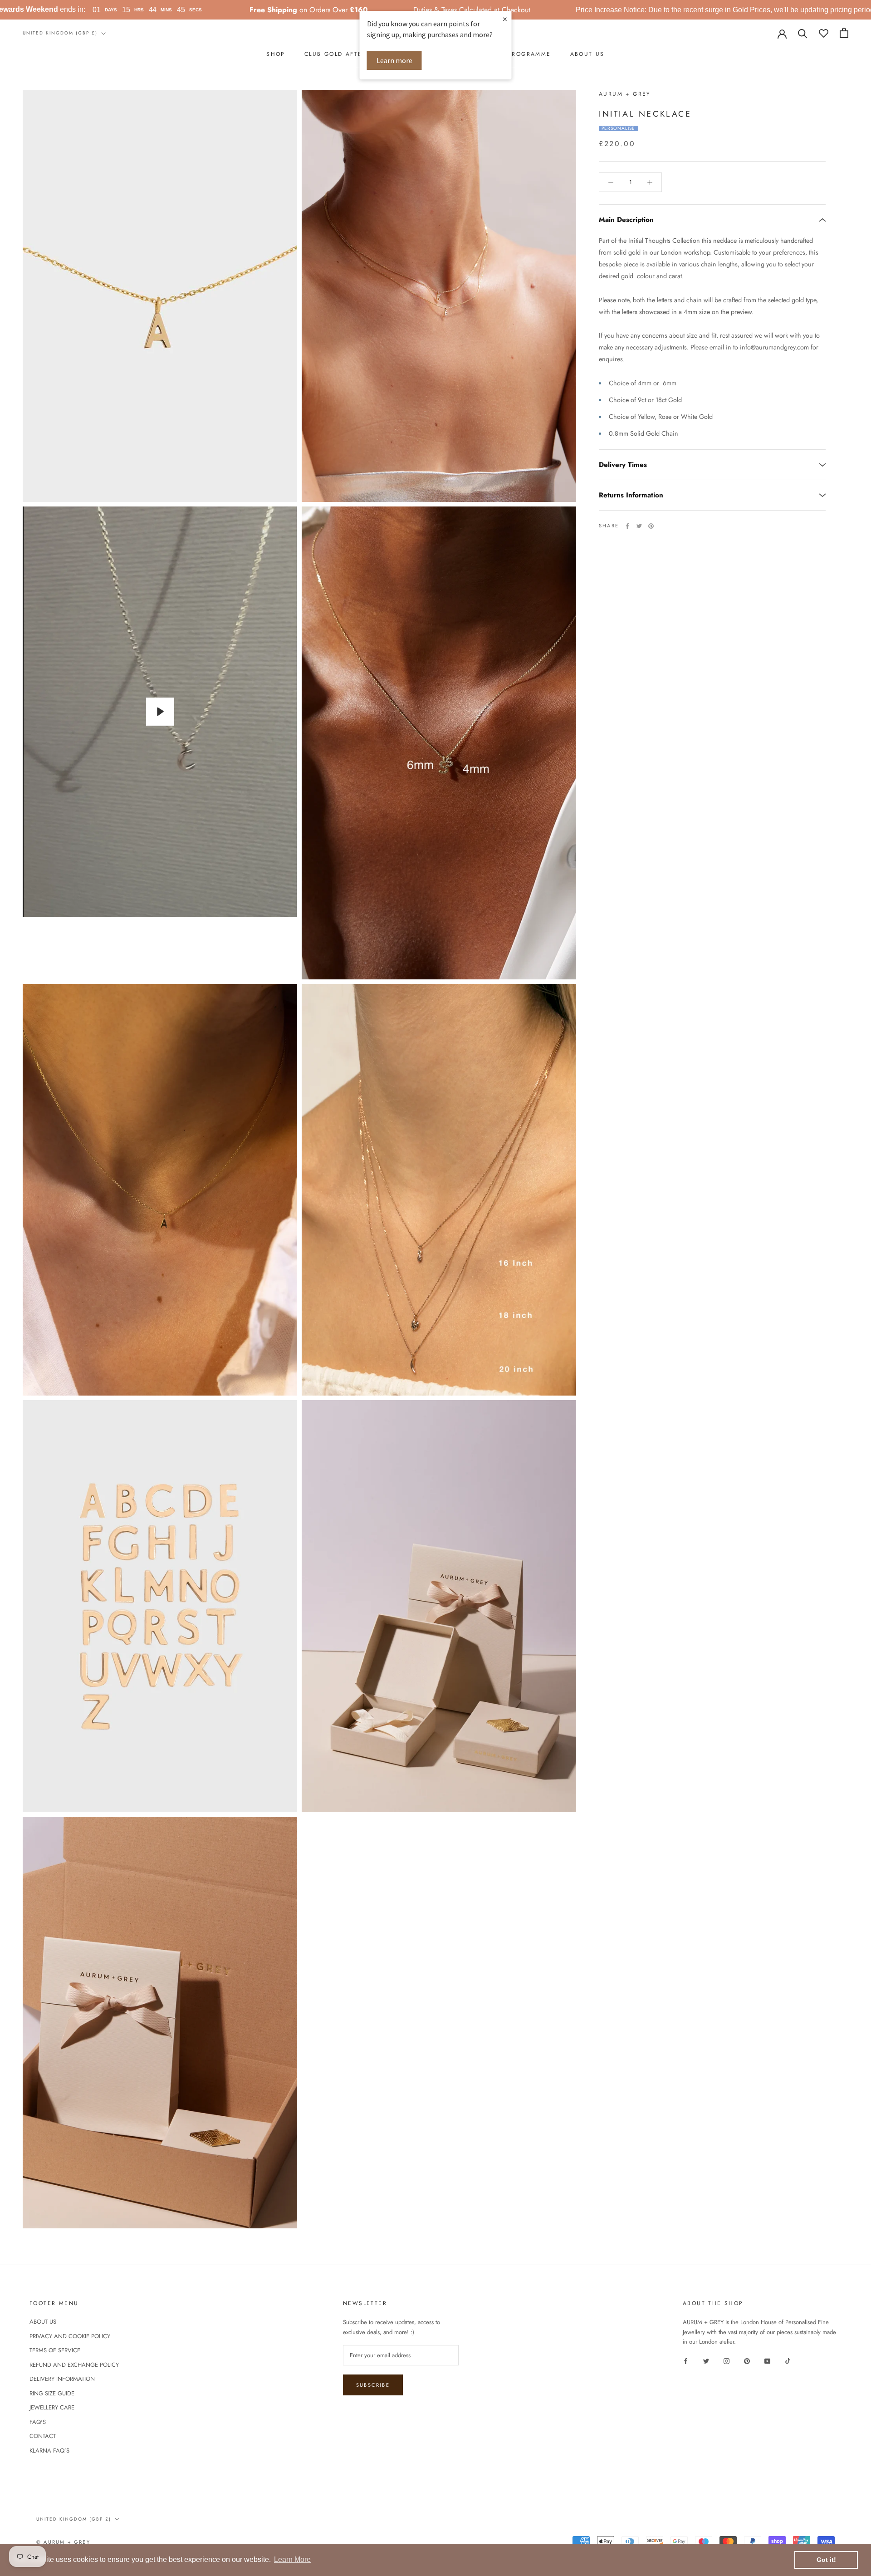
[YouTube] (767, 2360)
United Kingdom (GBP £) (60, 33)
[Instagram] (727, 2360)
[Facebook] (627, 526)
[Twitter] (639, 526)
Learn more (394, 60)
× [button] (505, 19)
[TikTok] (788, 2360)
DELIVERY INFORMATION (62, 2379)
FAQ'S (38, 2422)
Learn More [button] (292, 2559)
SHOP (276, 54)
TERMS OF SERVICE (55, 2350)
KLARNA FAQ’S (49, 2451)
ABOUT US (587, 54)
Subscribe (373, 2385)
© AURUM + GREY (63, 2542)
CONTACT (43, 2436)
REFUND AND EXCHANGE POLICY (74, 2365)
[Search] (803, 33)
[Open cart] (844, 33)
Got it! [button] (826, 2560)
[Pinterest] (651, 526)
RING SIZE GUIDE (52, 2393)
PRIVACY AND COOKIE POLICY (70, 2336)
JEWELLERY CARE (52, 2407)
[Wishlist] (824, 33)
